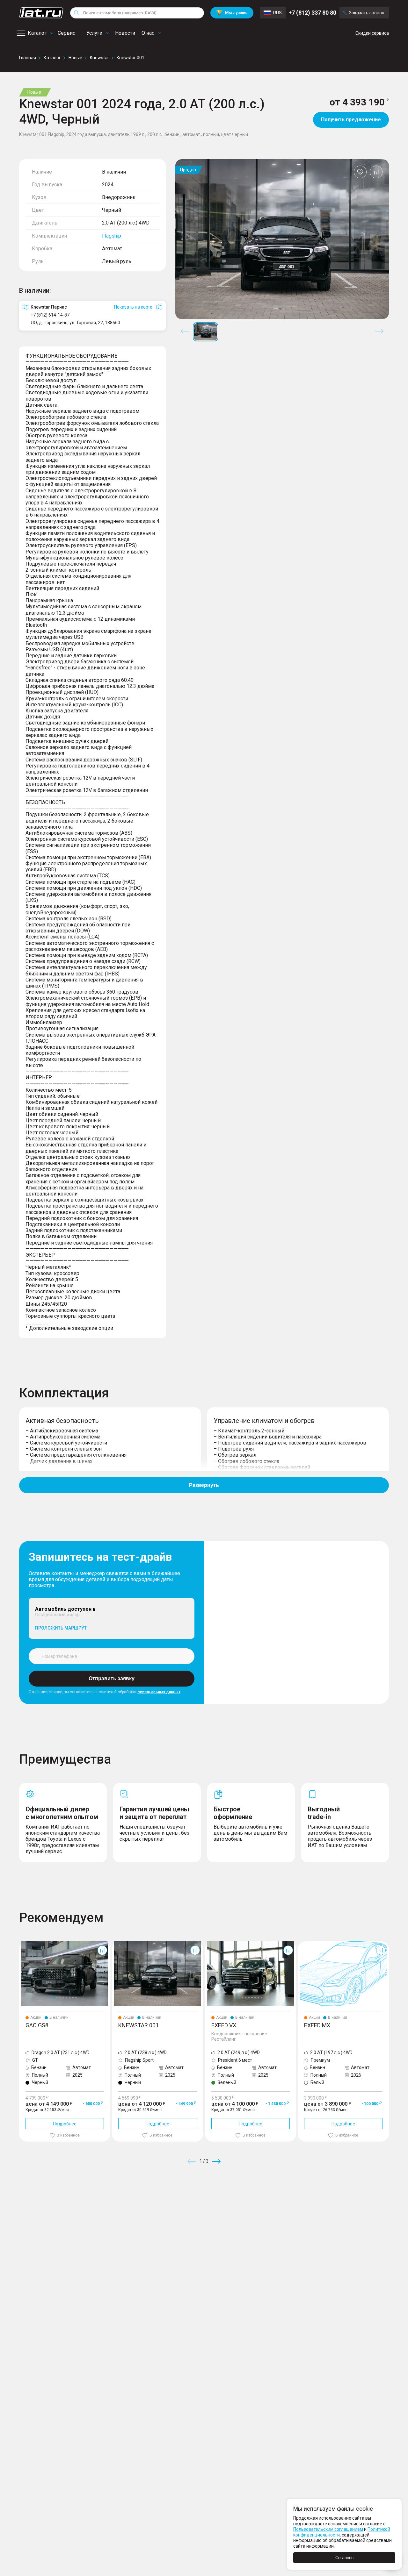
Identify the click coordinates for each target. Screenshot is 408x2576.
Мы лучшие (232, 13)
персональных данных (159, 1692)
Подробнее (65, 2124)
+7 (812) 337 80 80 (312, 13)
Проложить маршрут (61, 1628)
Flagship (112, 236)
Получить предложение (351, 120)
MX (301, 1944)
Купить (279, 2207)
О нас (148, 33)
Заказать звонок (367, 13)
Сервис (66, 33)
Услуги (94, 33)
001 (116, 1944)
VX (208, 1944)
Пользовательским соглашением (328, 2529)
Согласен (344, 2558)
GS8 (23, 1944)
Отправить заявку (112, 1678)
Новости (125, 33)
